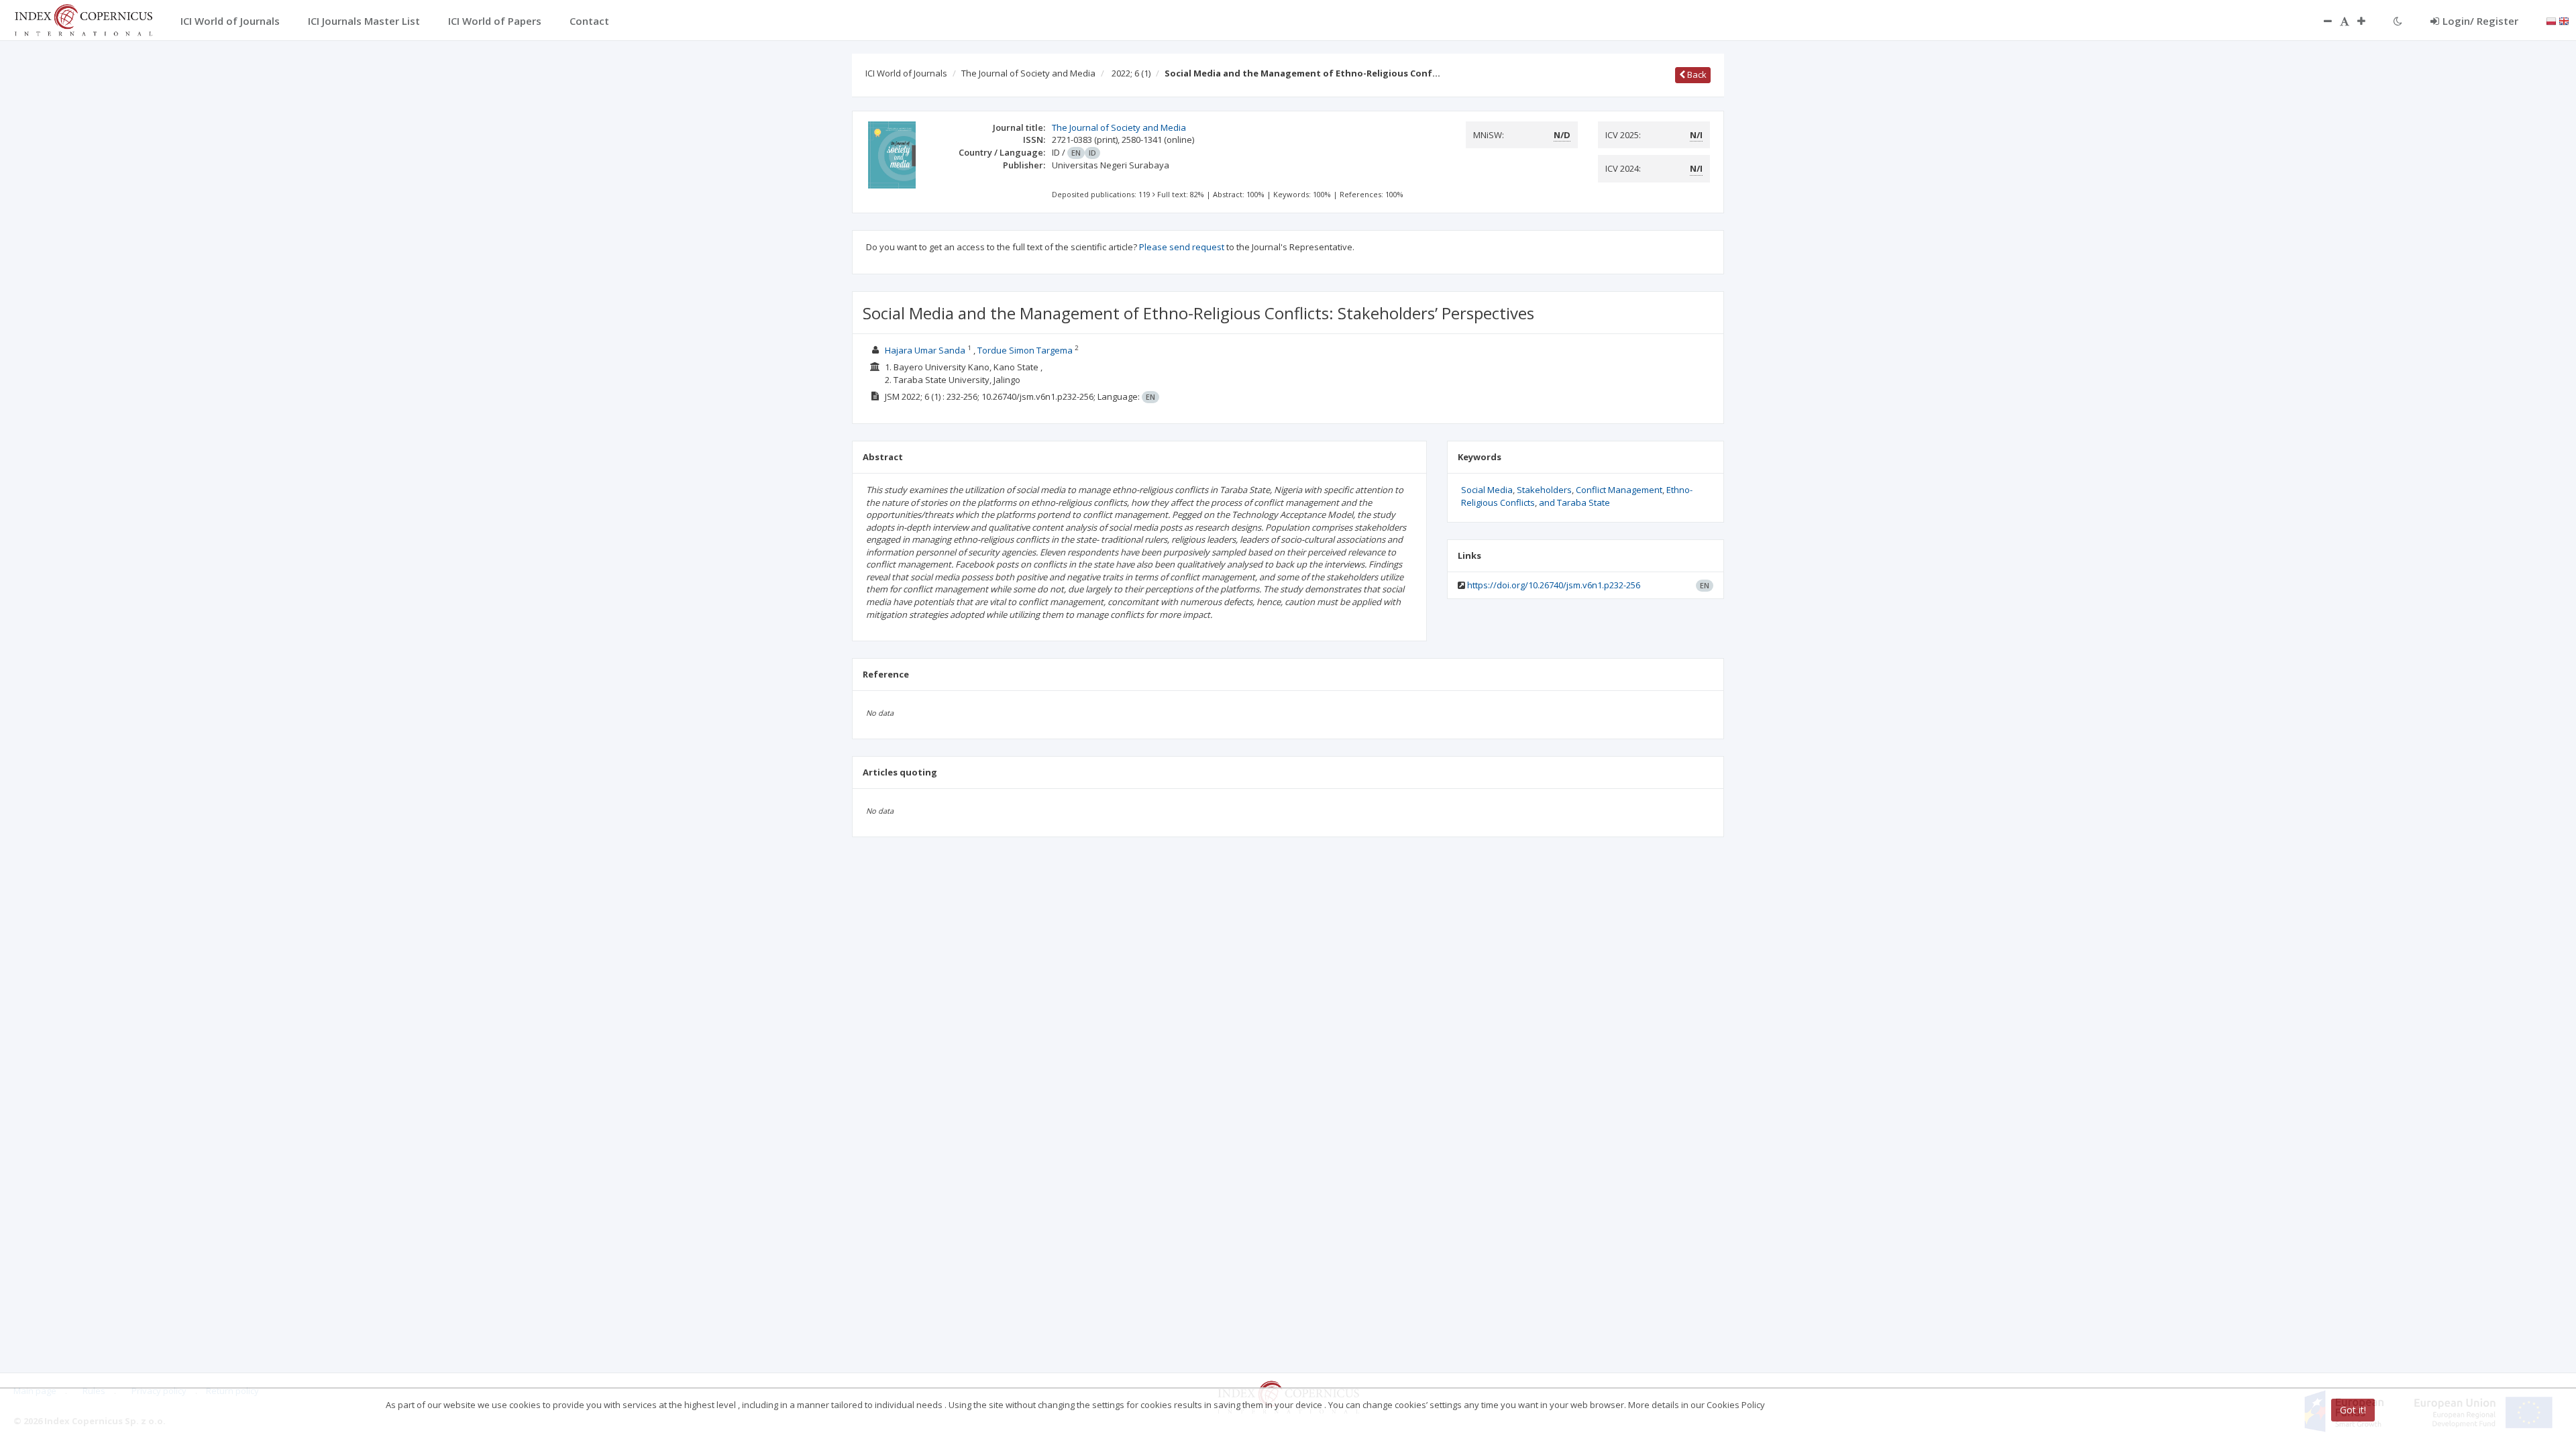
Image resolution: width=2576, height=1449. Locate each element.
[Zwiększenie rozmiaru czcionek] (2368, 21)
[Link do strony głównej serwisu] (83, 19)
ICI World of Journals (906, 73)
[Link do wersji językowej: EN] (2564, 20)
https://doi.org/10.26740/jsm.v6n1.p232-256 (1554, 585)
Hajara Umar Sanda (925, 350)
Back (1696, 74)
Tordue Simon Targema (1025, 350)
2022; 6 (1131, 73)
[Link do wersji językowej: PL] (2551, 20)
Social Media (1487, 490)
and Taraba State (1574, 502)
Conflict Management (1619, 490)
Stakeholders (1544, 490)
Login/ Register (2480, 21)
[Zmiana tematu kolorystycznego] (2398, 21)
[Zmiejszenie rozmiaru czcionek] (2321, 21)
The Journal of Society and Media (1028, 73)
